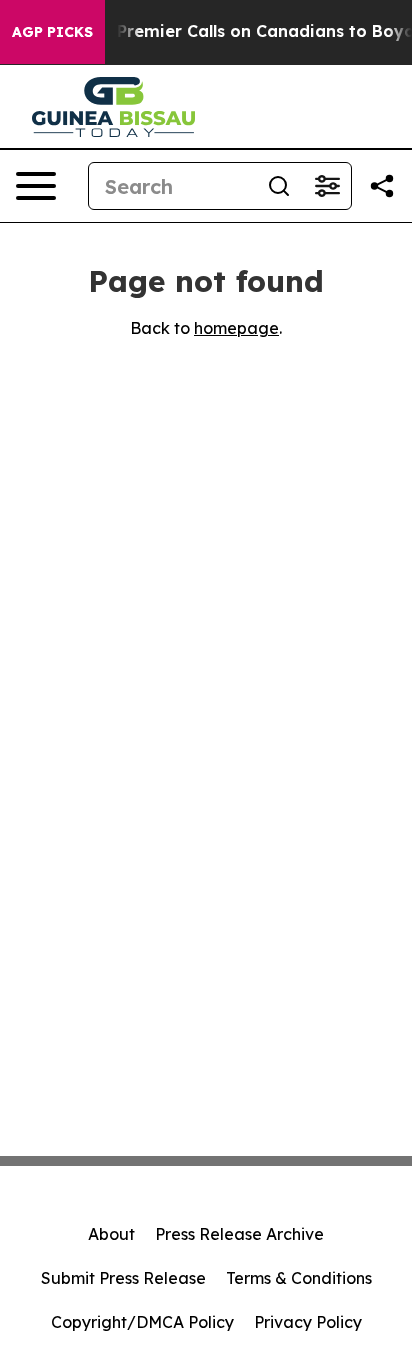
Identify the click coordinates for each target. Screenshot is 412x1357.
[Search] (279, 186)
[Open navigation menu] (36, 186)
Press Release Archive (239, 1234)
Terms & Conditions (299, 1278)
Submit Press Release (123, 1278)
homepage (236, 328)
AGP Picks (52, 32)
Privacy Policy (308, 1322)
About (111, 1234)
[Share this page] (382, 186)
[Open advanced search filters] (327, 186)
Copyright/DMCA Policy (142, 1322)
